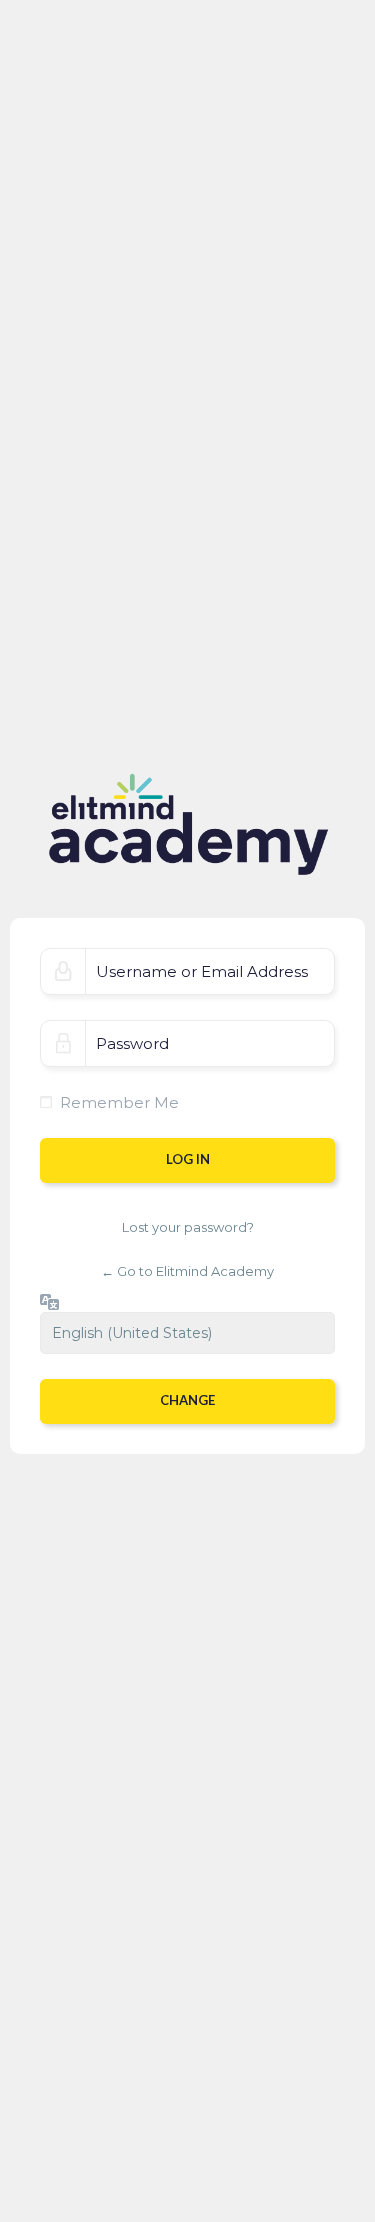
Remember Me (119, 1102)
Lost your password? (188, 1227)
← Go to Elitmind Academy (187, 1271)
